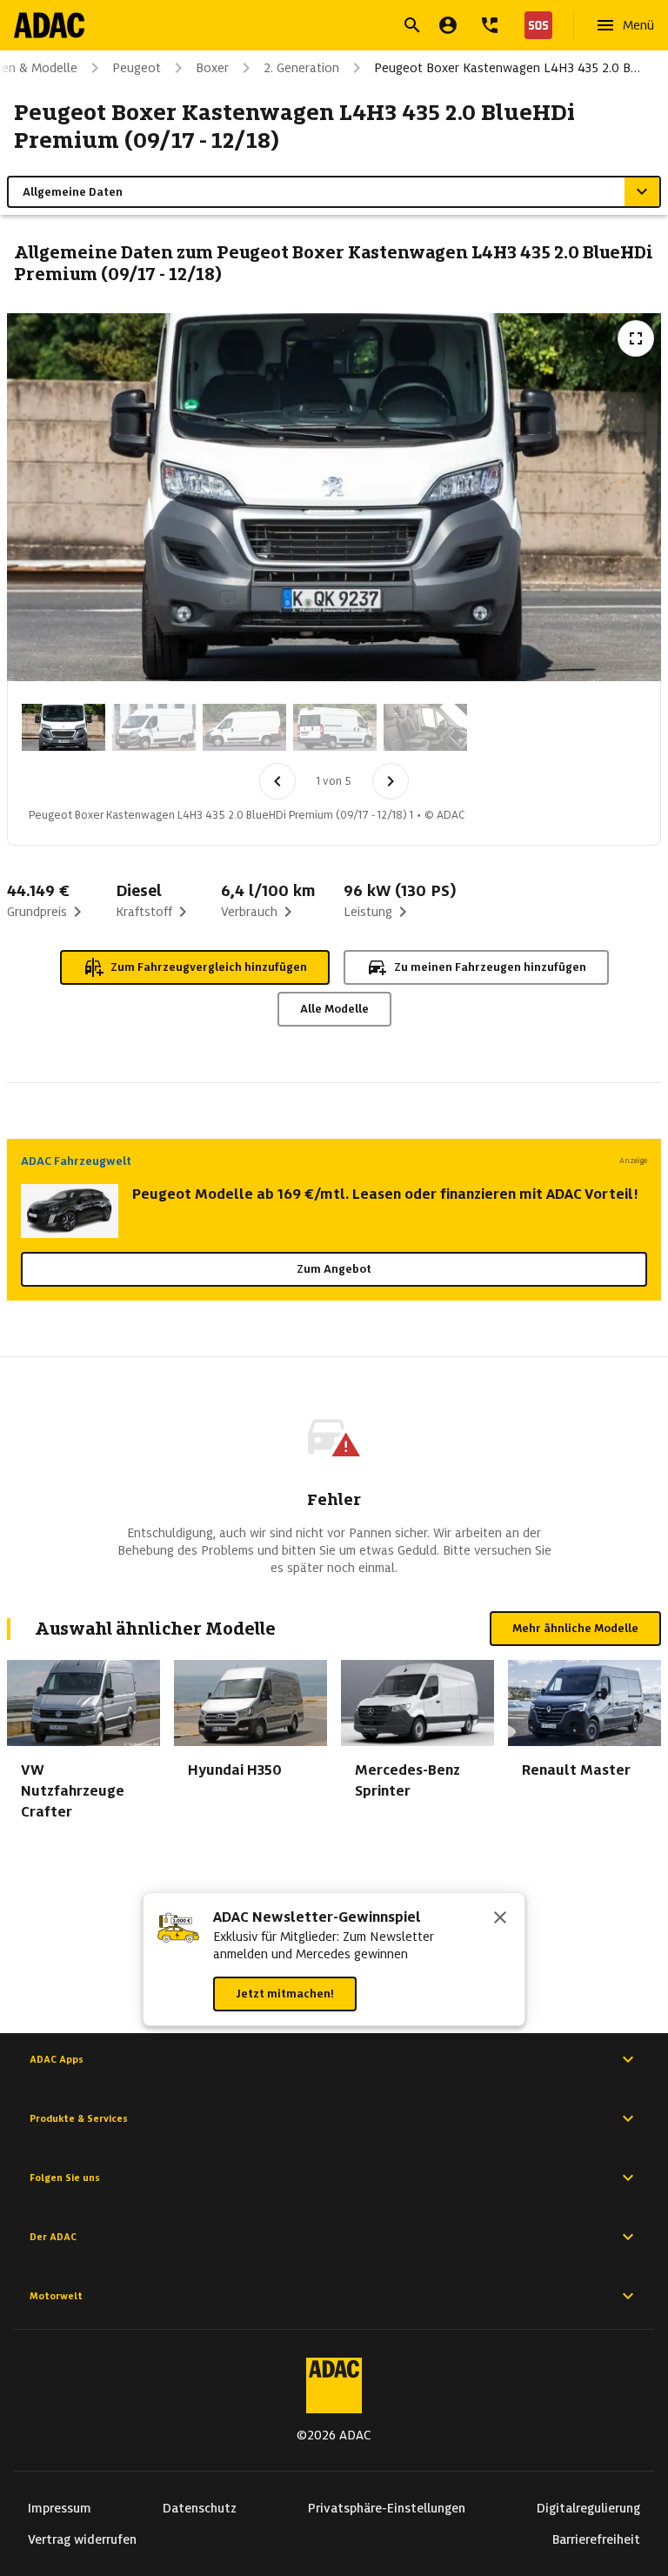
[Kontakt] (490, 25)
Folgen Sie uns (65, 2178)
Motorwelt (56, 2296)
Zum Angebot (334, 1269)
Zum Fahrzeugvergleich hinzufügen (209, 967)
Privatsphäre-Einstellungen (387, 2508)
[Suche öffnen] (412, 25)
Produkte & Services (79, 2118)
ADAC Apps (57, 2059)
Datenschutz (200, 2508)
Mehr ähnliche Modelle (575, 1628)
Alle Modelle (334, 1009)
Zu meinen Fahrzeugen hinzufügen (490, 967)
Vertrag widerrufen (82, 2539)
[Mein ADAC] (448, 25)
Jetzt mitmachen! (285, 1994)
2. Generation (301, 68)
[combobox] (313, 27)
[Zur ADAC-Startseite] (49, 25)
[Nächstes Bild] (391, 781)
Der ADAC (53, 2237)
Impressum (60, 2508)
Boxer (212, 68)
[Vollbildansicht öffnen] (636, 338)
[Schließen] (500, 1919)
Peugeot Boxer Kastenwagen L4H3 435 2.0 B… (507, 68)
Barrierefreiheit (596, 2539)
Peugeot (137, 68)
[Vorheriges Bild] (277, 781)
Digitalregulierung (588, 2508)
